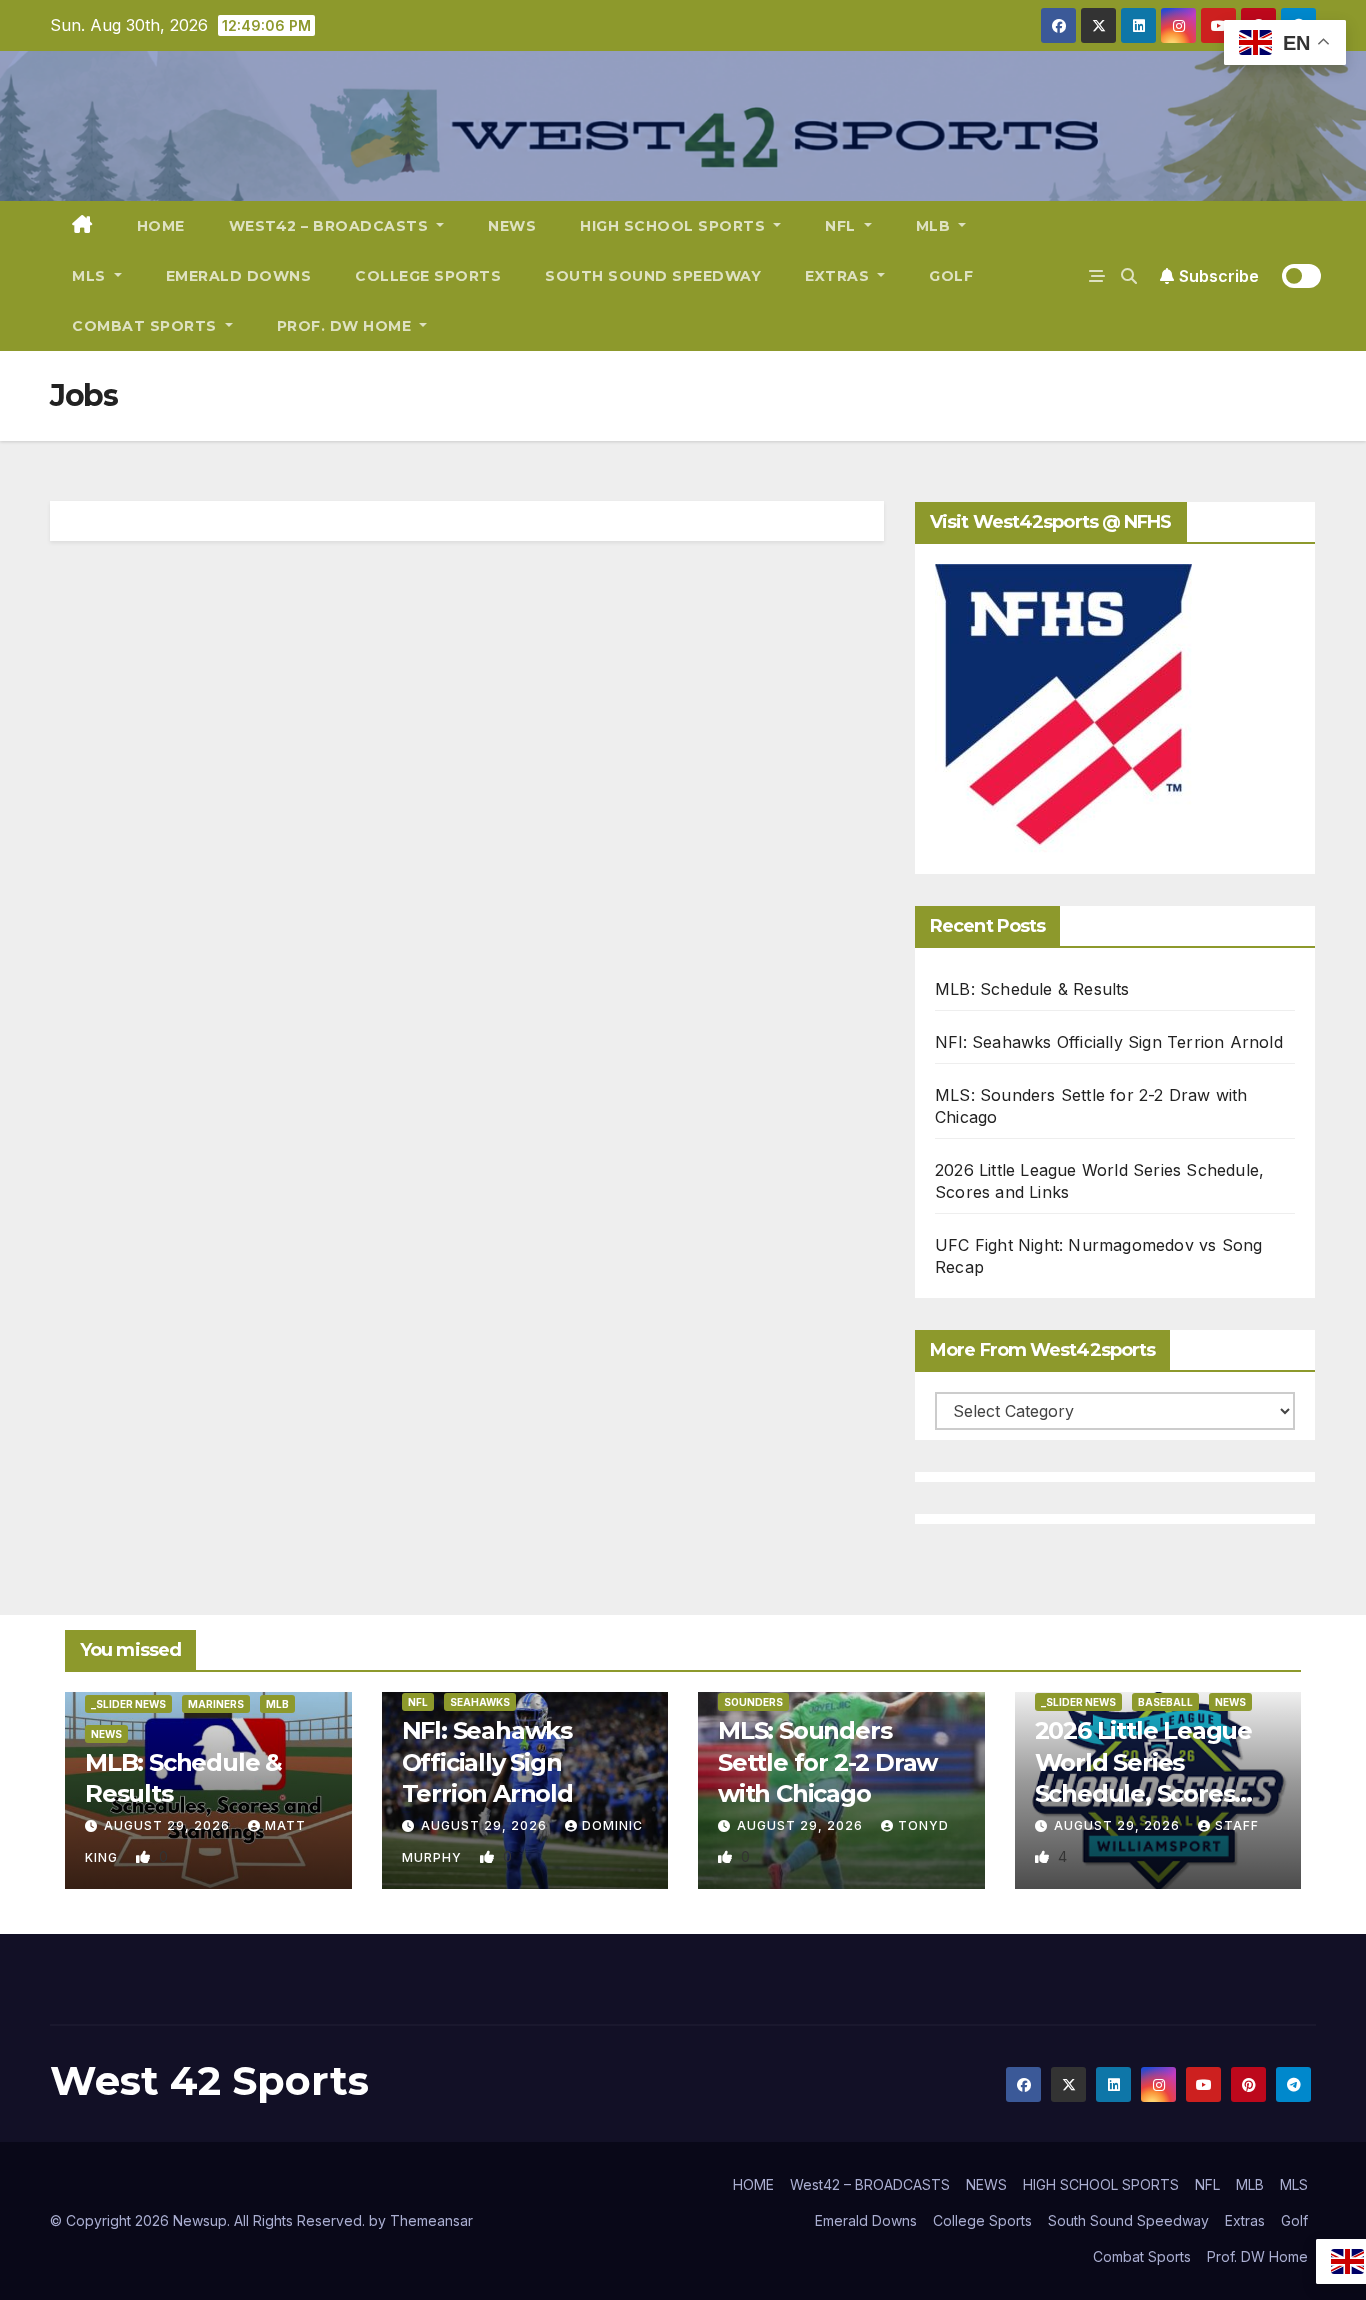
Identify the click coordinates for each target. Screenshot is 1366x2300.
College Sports (428, 276)
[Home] (82, 226)
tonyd (923, 1825)
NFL (842, 226)
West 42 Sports (209, 2080)
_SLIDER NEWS (128, 1704)
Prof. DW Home (346, 326)
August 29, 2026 (169, 1825)
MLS (91, 276)
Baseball (1165, 1702)
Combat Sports (146, 326)
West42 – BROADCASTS (331, 226)
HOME (161, 226)
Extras (839, 276)
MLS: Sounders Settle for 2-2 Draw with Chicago (827, 1761)
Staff (1237, 1825)
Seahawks (480, 1702)
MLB (935, 226)
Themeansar (431, 2220)
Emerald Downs (239, 276)
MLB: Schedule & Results (1032, 989)
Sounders (753, 1702)
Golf (951, 276)
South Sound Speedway (653, 276)
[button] (1129, 276)
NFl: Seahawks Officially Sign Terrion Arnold (1109, 1042)
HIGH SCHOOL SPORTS (675, 226)
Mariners (216, 1704)
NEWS (512, 226)
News (106, 1734)
